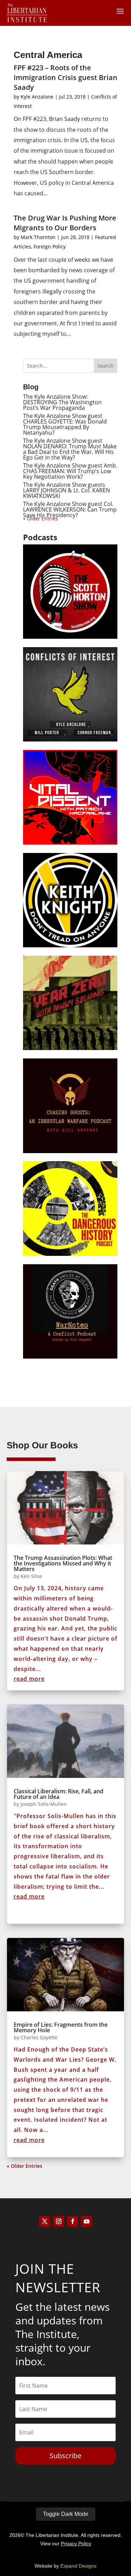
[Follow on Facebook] (73, 2221)
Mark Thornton (38, 237)
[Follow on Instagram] (59, 2221)
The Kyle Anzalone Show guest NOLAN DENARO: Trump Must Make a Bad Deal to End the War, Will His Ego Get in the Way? (70, 449)
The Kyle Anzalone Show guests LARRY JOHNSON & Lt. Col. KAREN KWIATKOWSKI (67, 490)
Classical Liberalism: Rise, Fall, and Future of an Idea (59, 1794)
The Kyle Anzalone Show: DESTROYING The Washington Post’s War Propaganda (62, 402)
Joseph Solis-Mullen (44, 1804)
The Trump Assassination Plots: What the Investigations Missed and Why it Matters (63, 1563)
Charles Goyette (39, 2037)
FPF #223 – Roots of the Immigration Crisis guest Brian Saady (65, 77)
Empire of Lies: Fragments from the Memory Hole (61, 2027)
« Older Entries (24, 2166)
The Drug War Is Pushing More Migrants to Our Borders (65, 223)
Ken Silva (31, 1576)
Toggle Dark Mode (66, 2514)
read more (29, 1679)
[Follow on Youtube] (87, 2221)
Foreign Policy (50, 247)
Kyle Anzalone (37, 97)
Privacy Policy (76, 2544)
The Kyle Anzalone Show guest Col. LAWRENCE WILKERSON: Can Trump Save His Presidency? (70, 509)
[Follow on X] (45, 2221)
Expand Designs (78, 2566)
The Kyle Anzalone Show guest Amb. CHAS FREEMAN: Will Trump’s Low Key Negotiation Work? (70, 471)
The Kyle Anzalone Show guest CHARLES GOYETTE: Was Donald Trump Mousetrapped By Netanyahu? (65, 424)
